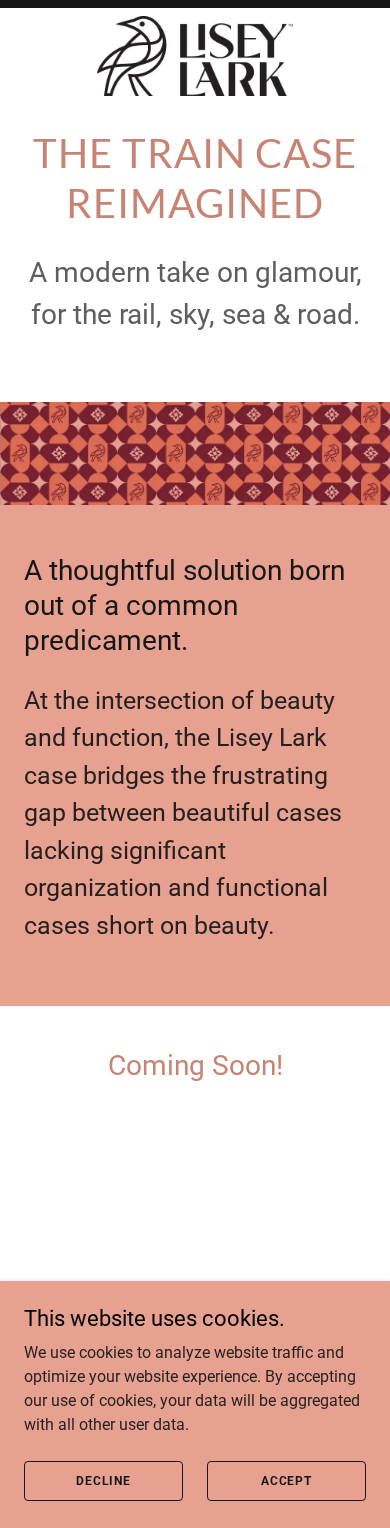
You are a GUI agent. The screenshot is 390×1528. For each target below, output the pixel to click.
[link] (195, 56)
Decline (103, 1480)
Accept (286, 1480)
